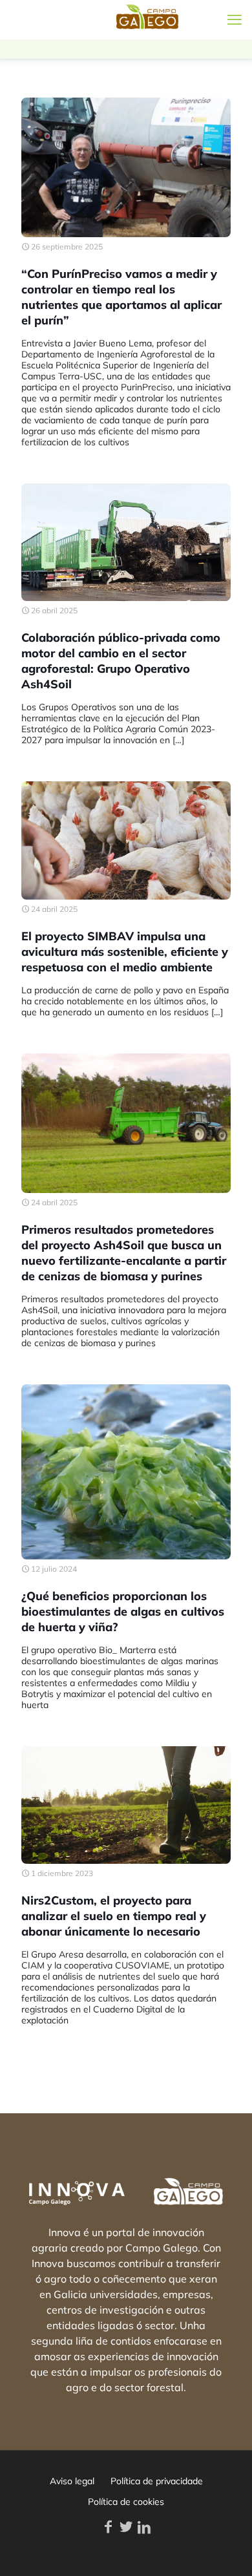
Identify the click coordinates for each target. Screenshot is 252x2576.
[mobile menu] (235, 19)
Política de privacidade (157, 2481)
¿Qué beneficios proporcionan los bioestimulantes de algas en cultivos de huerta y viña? (123, 1611)
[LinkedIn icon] (144, 2527)
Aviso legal (72, 2481)
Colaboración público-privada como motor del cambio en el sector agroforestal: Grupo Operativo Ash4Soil (121, 661)
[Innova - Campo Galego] (58, 19)
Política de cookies (126, 2502)
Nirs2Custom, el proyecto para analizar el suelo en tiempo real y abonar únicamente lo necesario (114, 1916)
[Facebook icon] (108, 2527)
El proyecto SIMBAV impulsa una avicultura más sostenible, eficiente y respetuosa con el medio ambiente (125, 952)
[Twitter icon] (126, 2527)
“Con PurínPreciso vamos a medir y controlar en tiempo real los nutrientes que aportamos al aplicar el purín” (121, 297)
